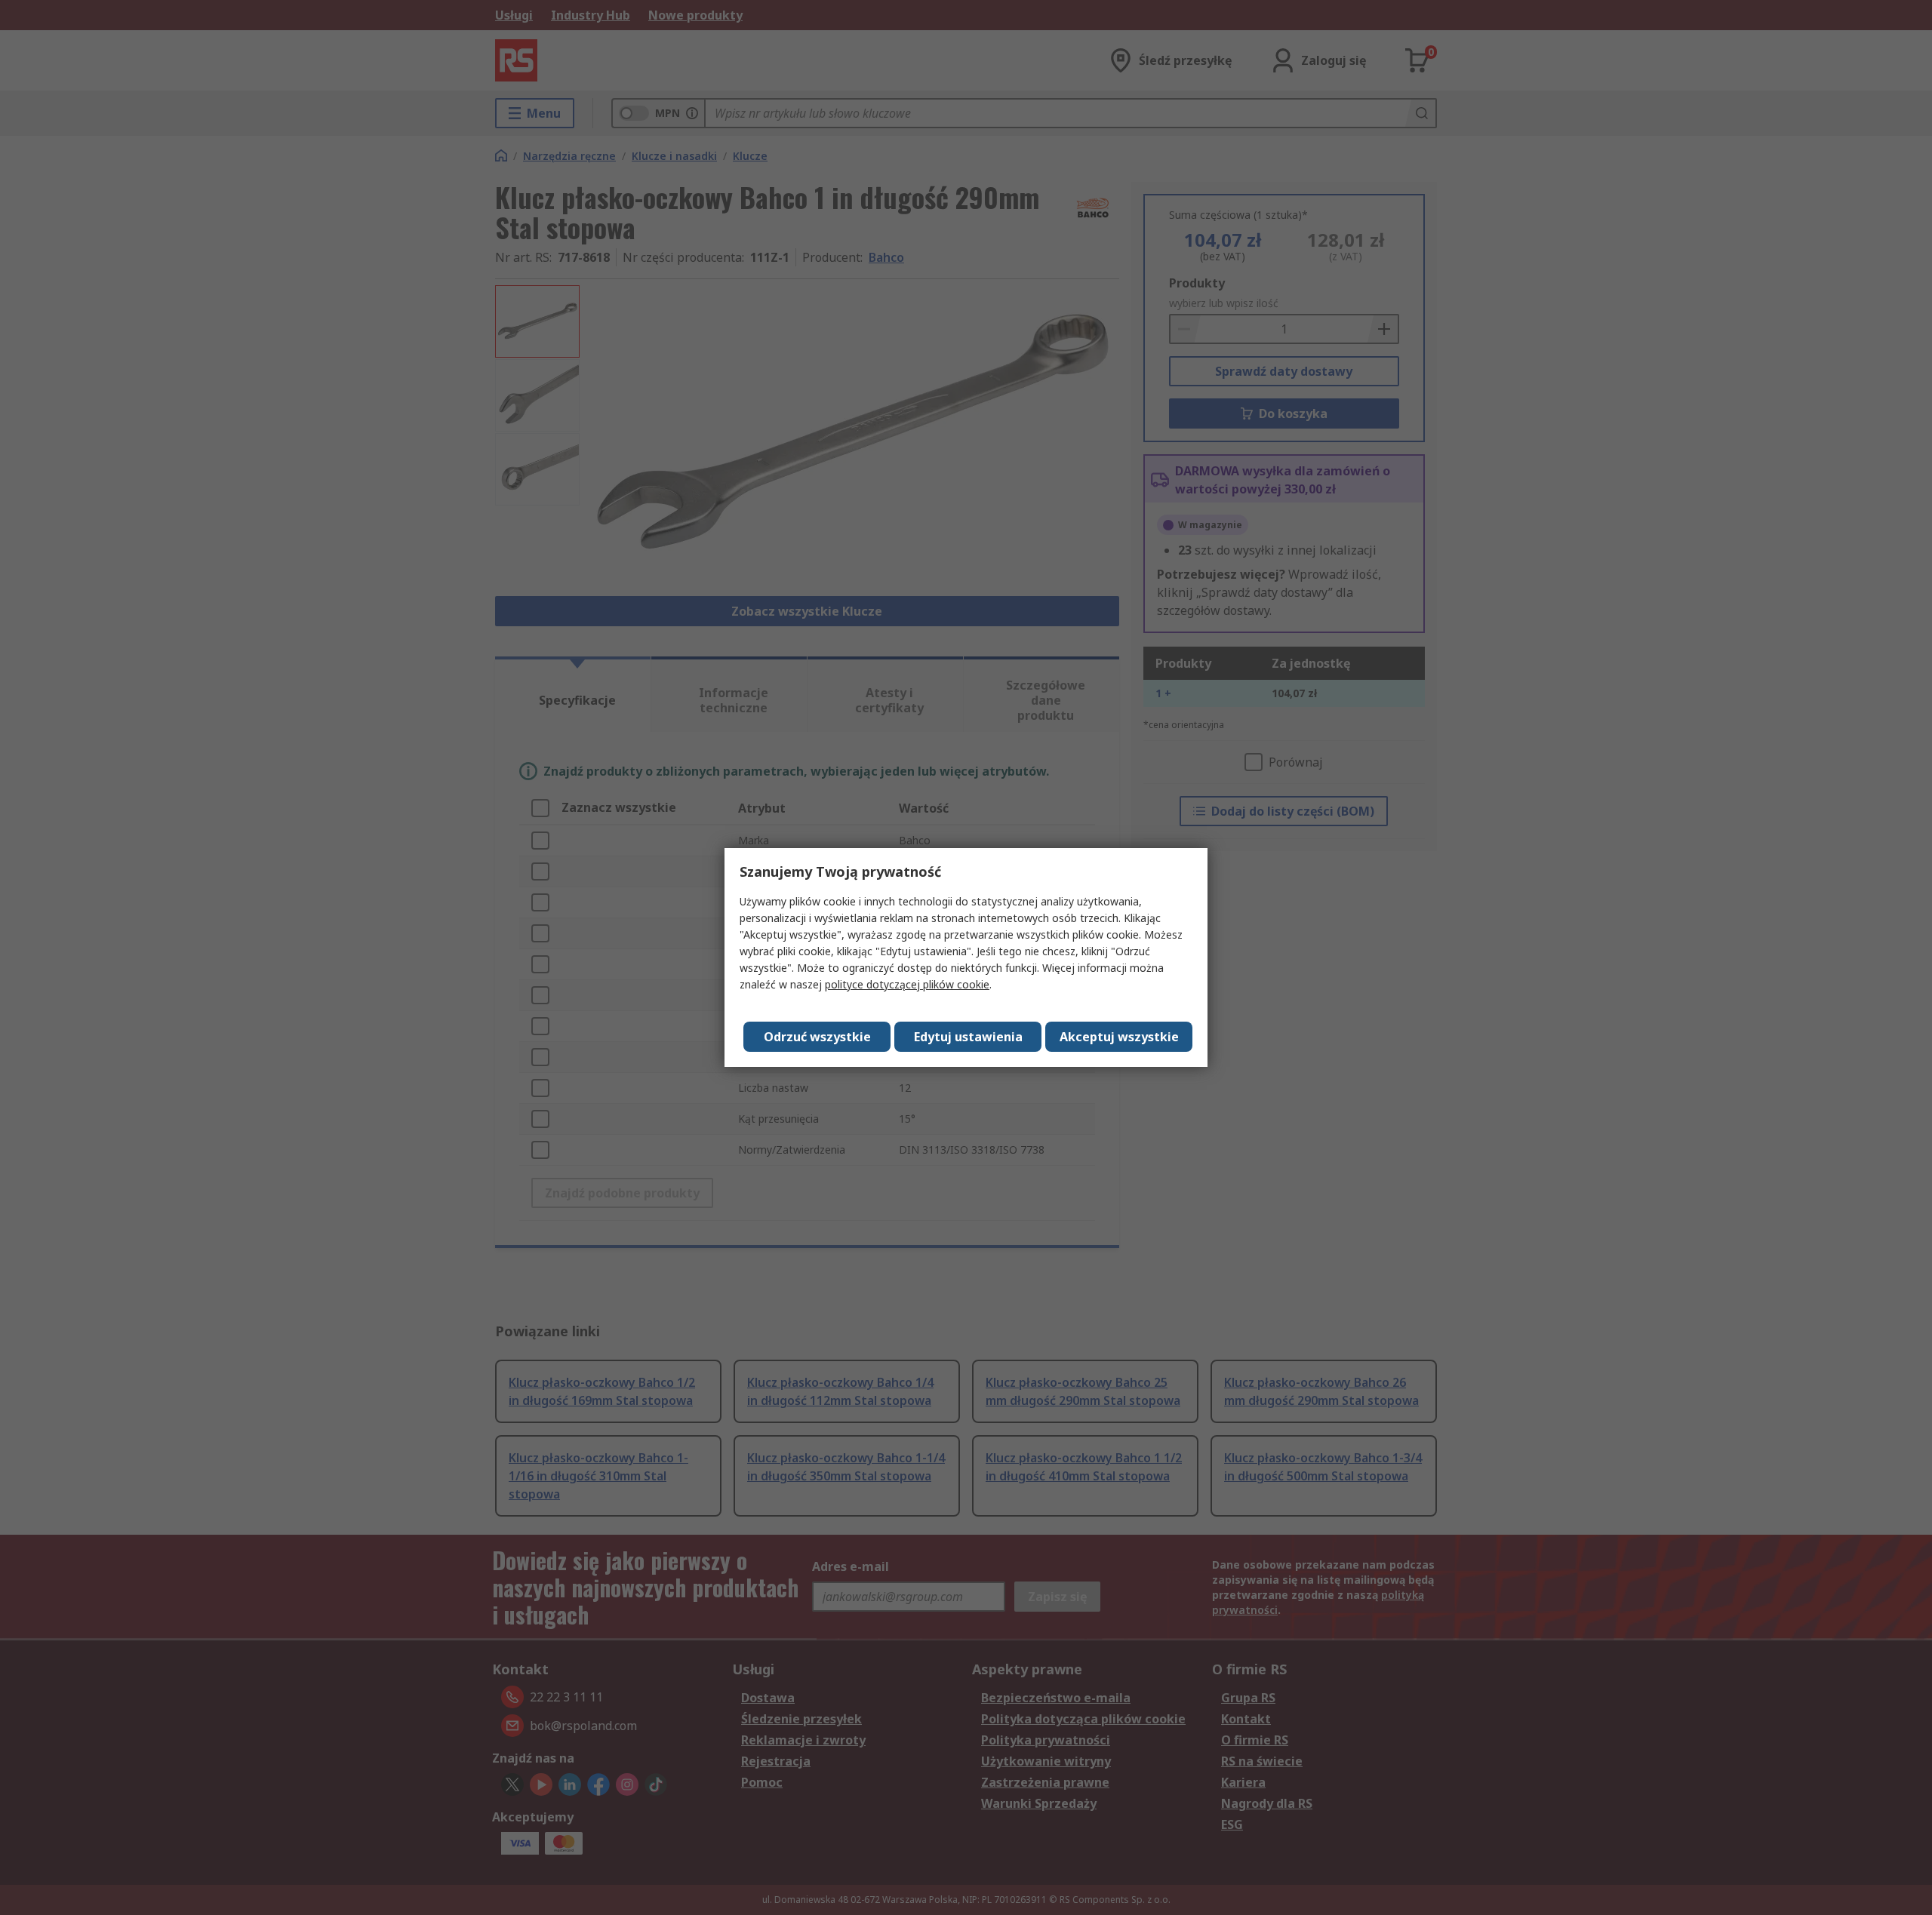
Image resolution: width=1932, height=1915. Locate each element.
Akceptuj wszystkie (1119, 1037)
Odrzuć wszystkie (817, 1037)
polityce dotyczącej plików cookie (907, 984)
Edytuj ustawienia (968, 1037)
